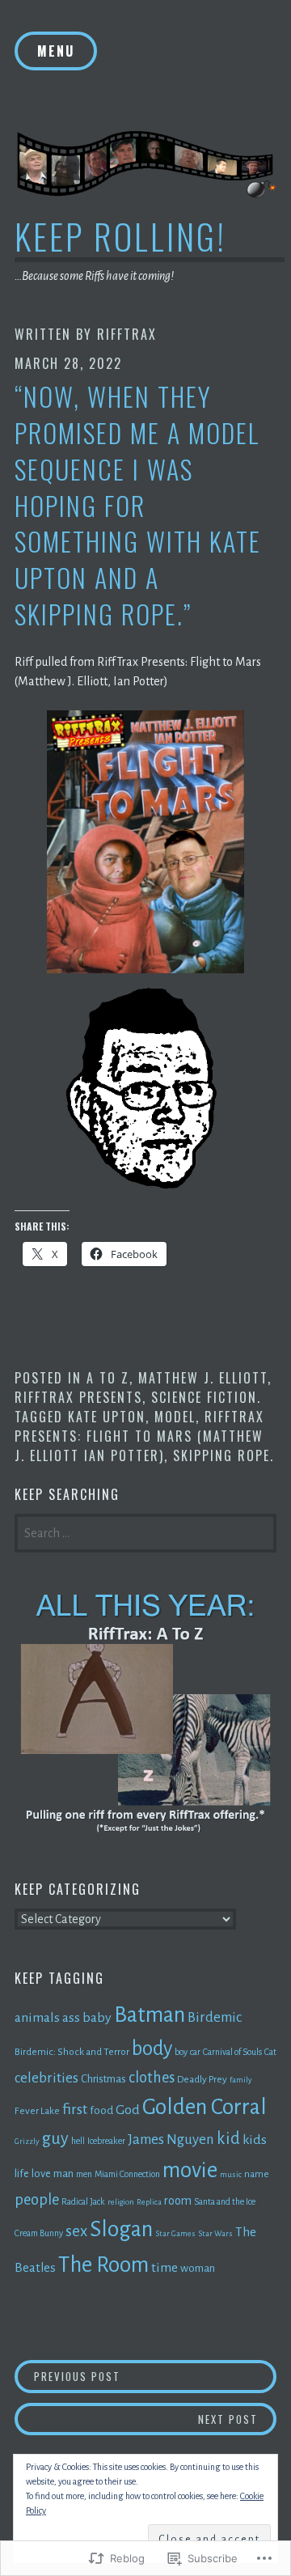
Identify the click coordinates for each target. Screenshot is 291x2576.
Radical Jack (83, 2201)
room (178, 2201)
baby (97, 2018)
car (195, 2052)
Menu (56, 51)
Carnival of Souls (232, 2052)
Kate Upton (107, 1417)
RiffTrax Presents (78, 1397)
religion (121, 2202)
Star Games (175, 2233)
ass (71, 2017)
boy (181, 2052)
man (63, 2173)
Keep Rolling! (120, 236)
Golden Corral (205, 2107)
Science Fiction (204, 1397)
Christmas (103, 2079)
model (175, 1417)
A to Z (108, 1378)
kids (255, 2140)
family (241, 2080)
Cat (270, 2052)
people (37, 2200)
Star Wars (215, 2233)
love (41, 2173)
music (231, 2174)
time (164, 2268)
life (22, 2173)
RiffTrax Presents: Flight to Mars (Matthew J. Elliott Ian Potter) (139, 1436)
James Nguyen (171, 2140)
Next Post (136, 2419)
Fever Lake (37, 2111)
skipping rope (221, 1455)
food (101, 2110)
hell (78, 2141)
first (75, 2109)
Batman (150, 2015)
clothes (152, 2078)
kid (228, 2138)
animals (37, 2018)
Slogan (121, 2229)
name (257, 2174)
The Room (103, 2265)
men (84, 2174)
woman (198, 2268)
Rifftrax (127, 334)
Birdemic (215, 2017)
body (152, 2049)
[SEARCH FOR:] (145, 1532)
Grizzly (27, 2141)
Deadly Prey (202, 2079)
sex (76, 2231)
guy (55, 2138)
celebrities (46, 2078)
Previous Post (67, 2376)
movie (190, 2170)
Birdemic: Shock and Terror (72, 2052)
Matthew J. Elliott (203, 1378)
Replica (149, 2202)
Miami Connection (127, 2174)
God (128, 2110)
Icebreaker (106, 2141)
